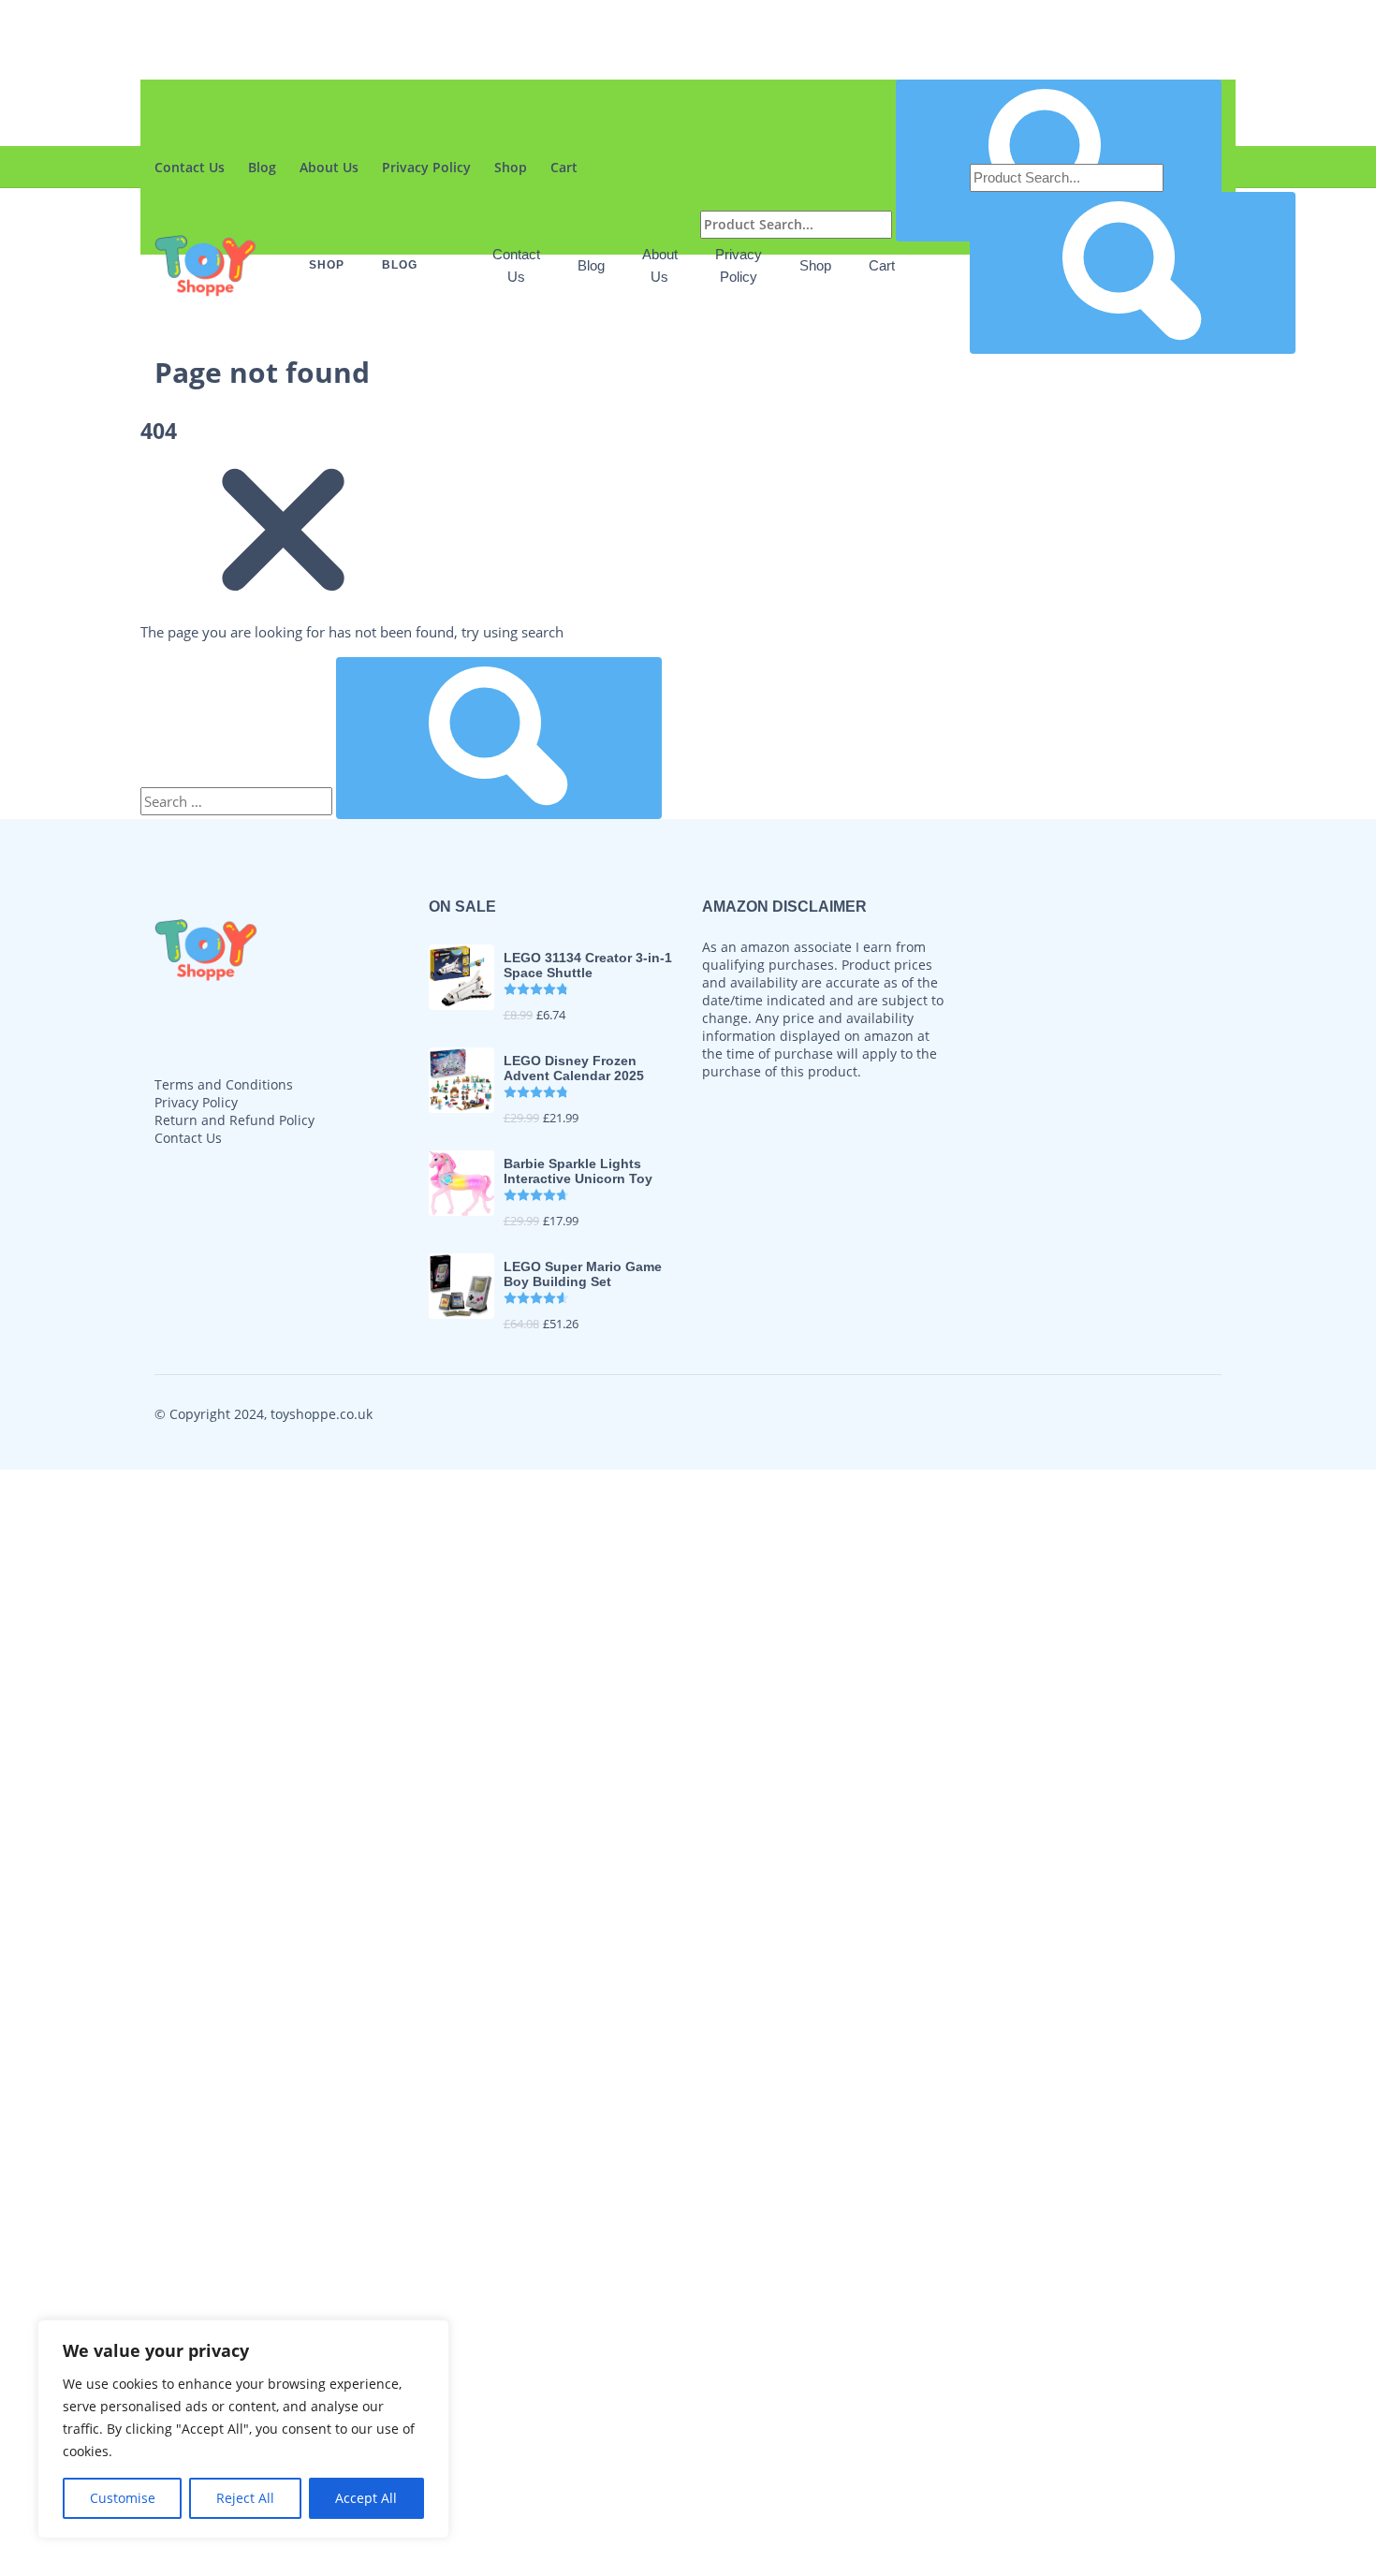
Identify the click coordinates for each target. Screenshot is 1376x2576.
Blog (262, 167)
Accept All (366, 2498)
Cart (882, 265)
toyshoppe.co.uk (322, 1414)
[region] (243, 2429)
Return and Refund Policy (234, 1120)
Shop (815, 265)
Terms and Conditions (224, 1084)
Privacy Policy (196, 1102)
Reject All (245, 2498)
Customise (123, 2498)
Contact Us (190, 167)
